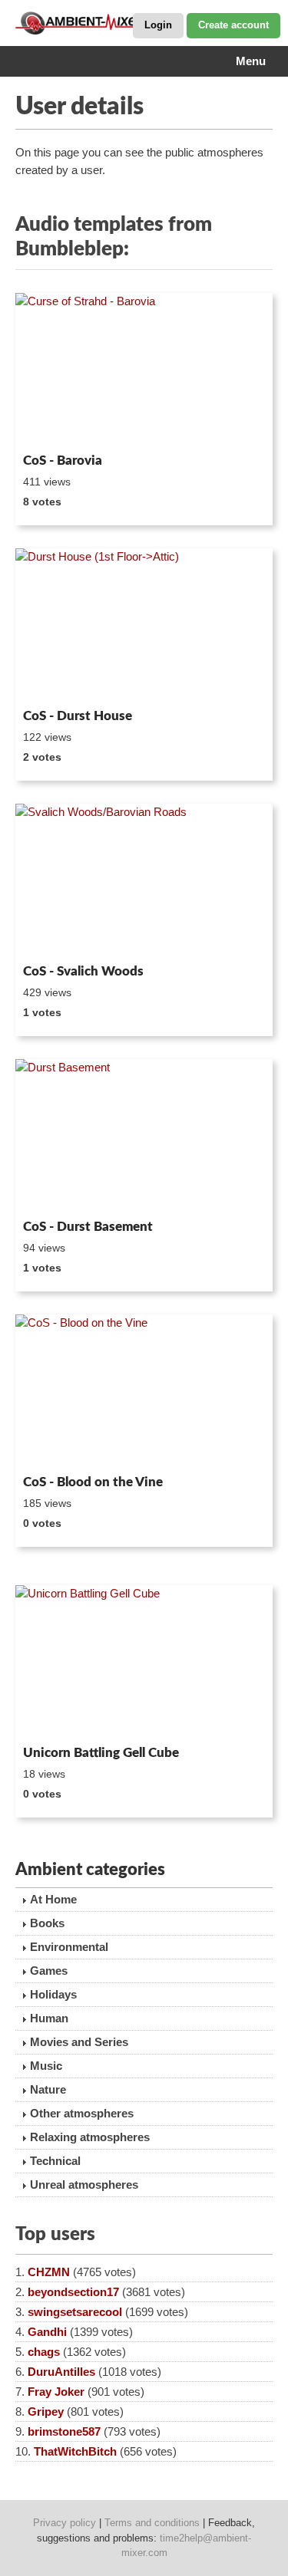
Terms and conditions (152, 2523)
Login (158, 25)
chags (44, 2352)
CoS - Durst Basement (88, 1227)
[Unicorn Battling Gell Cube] (144, 1662)
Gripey (46, 2412)
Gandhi (47, 2332)
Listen (53, 426)
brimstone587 (64, 2431)
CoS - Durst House (78, 716)
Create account (233, 25)
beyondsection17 (73, 2292)
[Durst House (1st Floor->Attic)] (144, 625)
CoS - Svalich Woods (83, 971)
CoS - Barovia (63, 461)
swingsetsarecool (75, 2312)
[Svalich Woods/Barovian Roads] (144, 881)
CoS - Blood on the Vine (93, 1482)
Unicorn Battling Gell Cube (101, 1753)
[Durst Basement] (144, 1136)
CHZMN (49, 2272)
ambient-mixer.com (92, 23)
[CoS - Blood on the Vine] (144, 1392)
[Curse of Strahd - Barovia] (144, 370)
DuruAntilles (61, 2372)
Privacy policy (65, 2523)
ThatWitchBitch (75, 2451)
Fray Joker (56, 2392)
